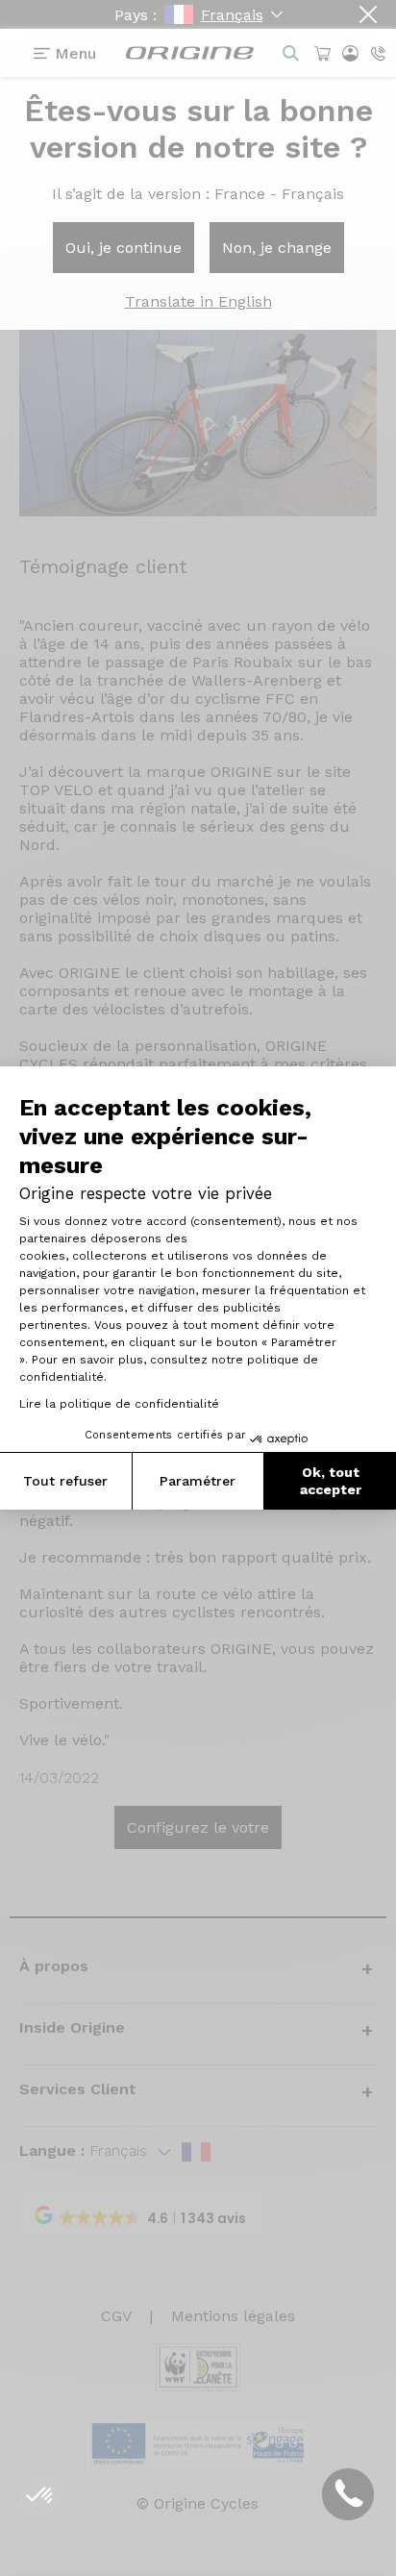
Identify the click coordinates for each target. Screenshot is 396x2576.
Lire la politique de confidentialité (119, 1404)
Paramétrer (198, 1481)
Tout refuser (65, 1481)
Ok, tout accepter (331, 1481)
